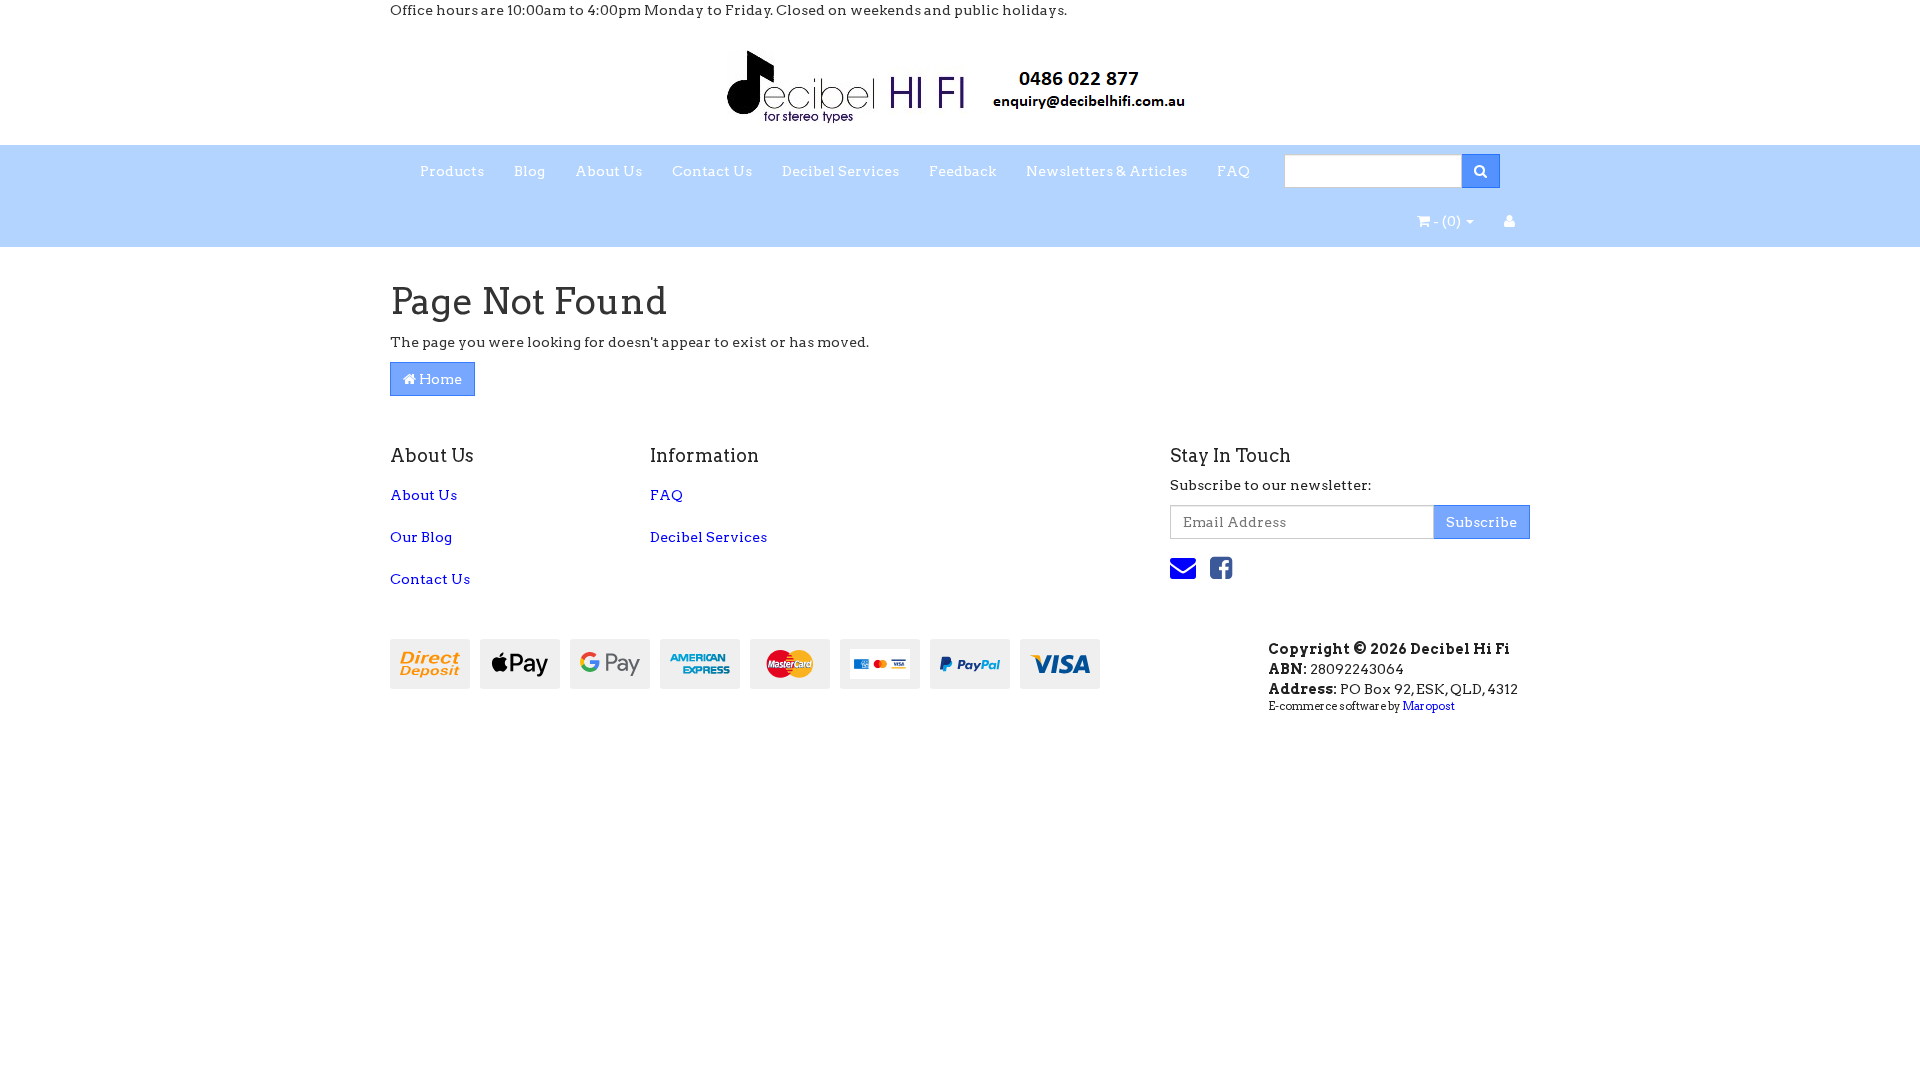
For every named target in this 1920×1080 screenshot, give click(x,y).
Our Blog (421, 537)
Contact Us (712, 171)
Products (452, 171)
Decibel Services (840, 171)
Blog (529, 171)
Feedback (962, 171)
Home (439, 379)
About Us (608, 171)
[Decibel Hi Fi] (960, 81)
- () (1447, 221)
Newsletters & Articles (1106, 171)
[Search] (1480, 171)
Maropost (1428, 706)
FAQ (1233, 171)
